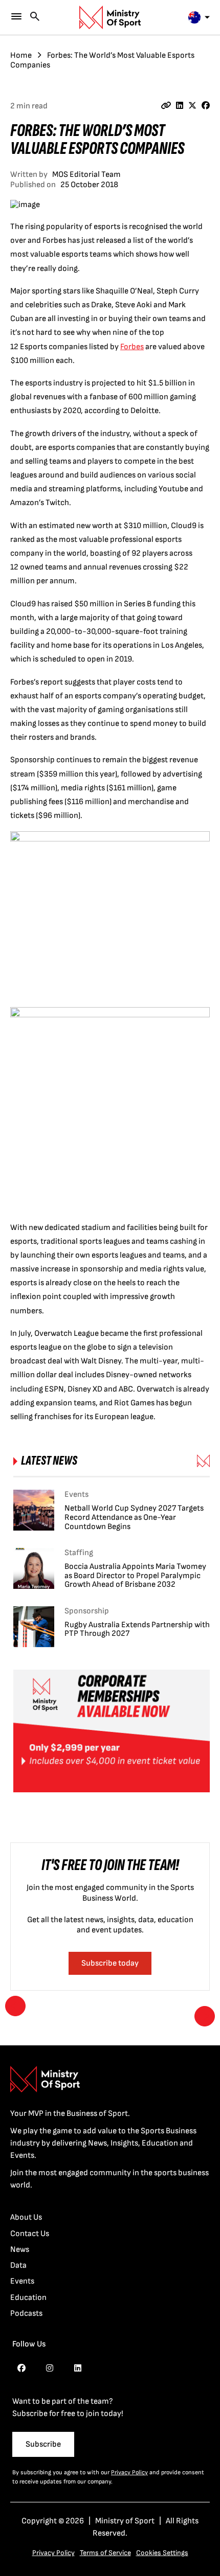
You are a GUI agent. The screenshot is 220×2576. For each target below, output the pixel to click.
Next (205, 2016)
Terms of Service (105, 2553)
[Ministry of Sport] (110, 17)
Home (21, 55)
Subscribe (43, 2444)
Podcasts (26, 2313)
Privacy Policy (129, 2472)
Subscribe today (110, 1963)
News (20, 2250)
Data (18, 2265)
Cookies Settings (162, 2553)
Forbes (132, 347)
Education (28, 2298)
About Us (26, 2217)
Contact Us (30, 2234)
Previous (15, 2006)
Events (22, 2281)
